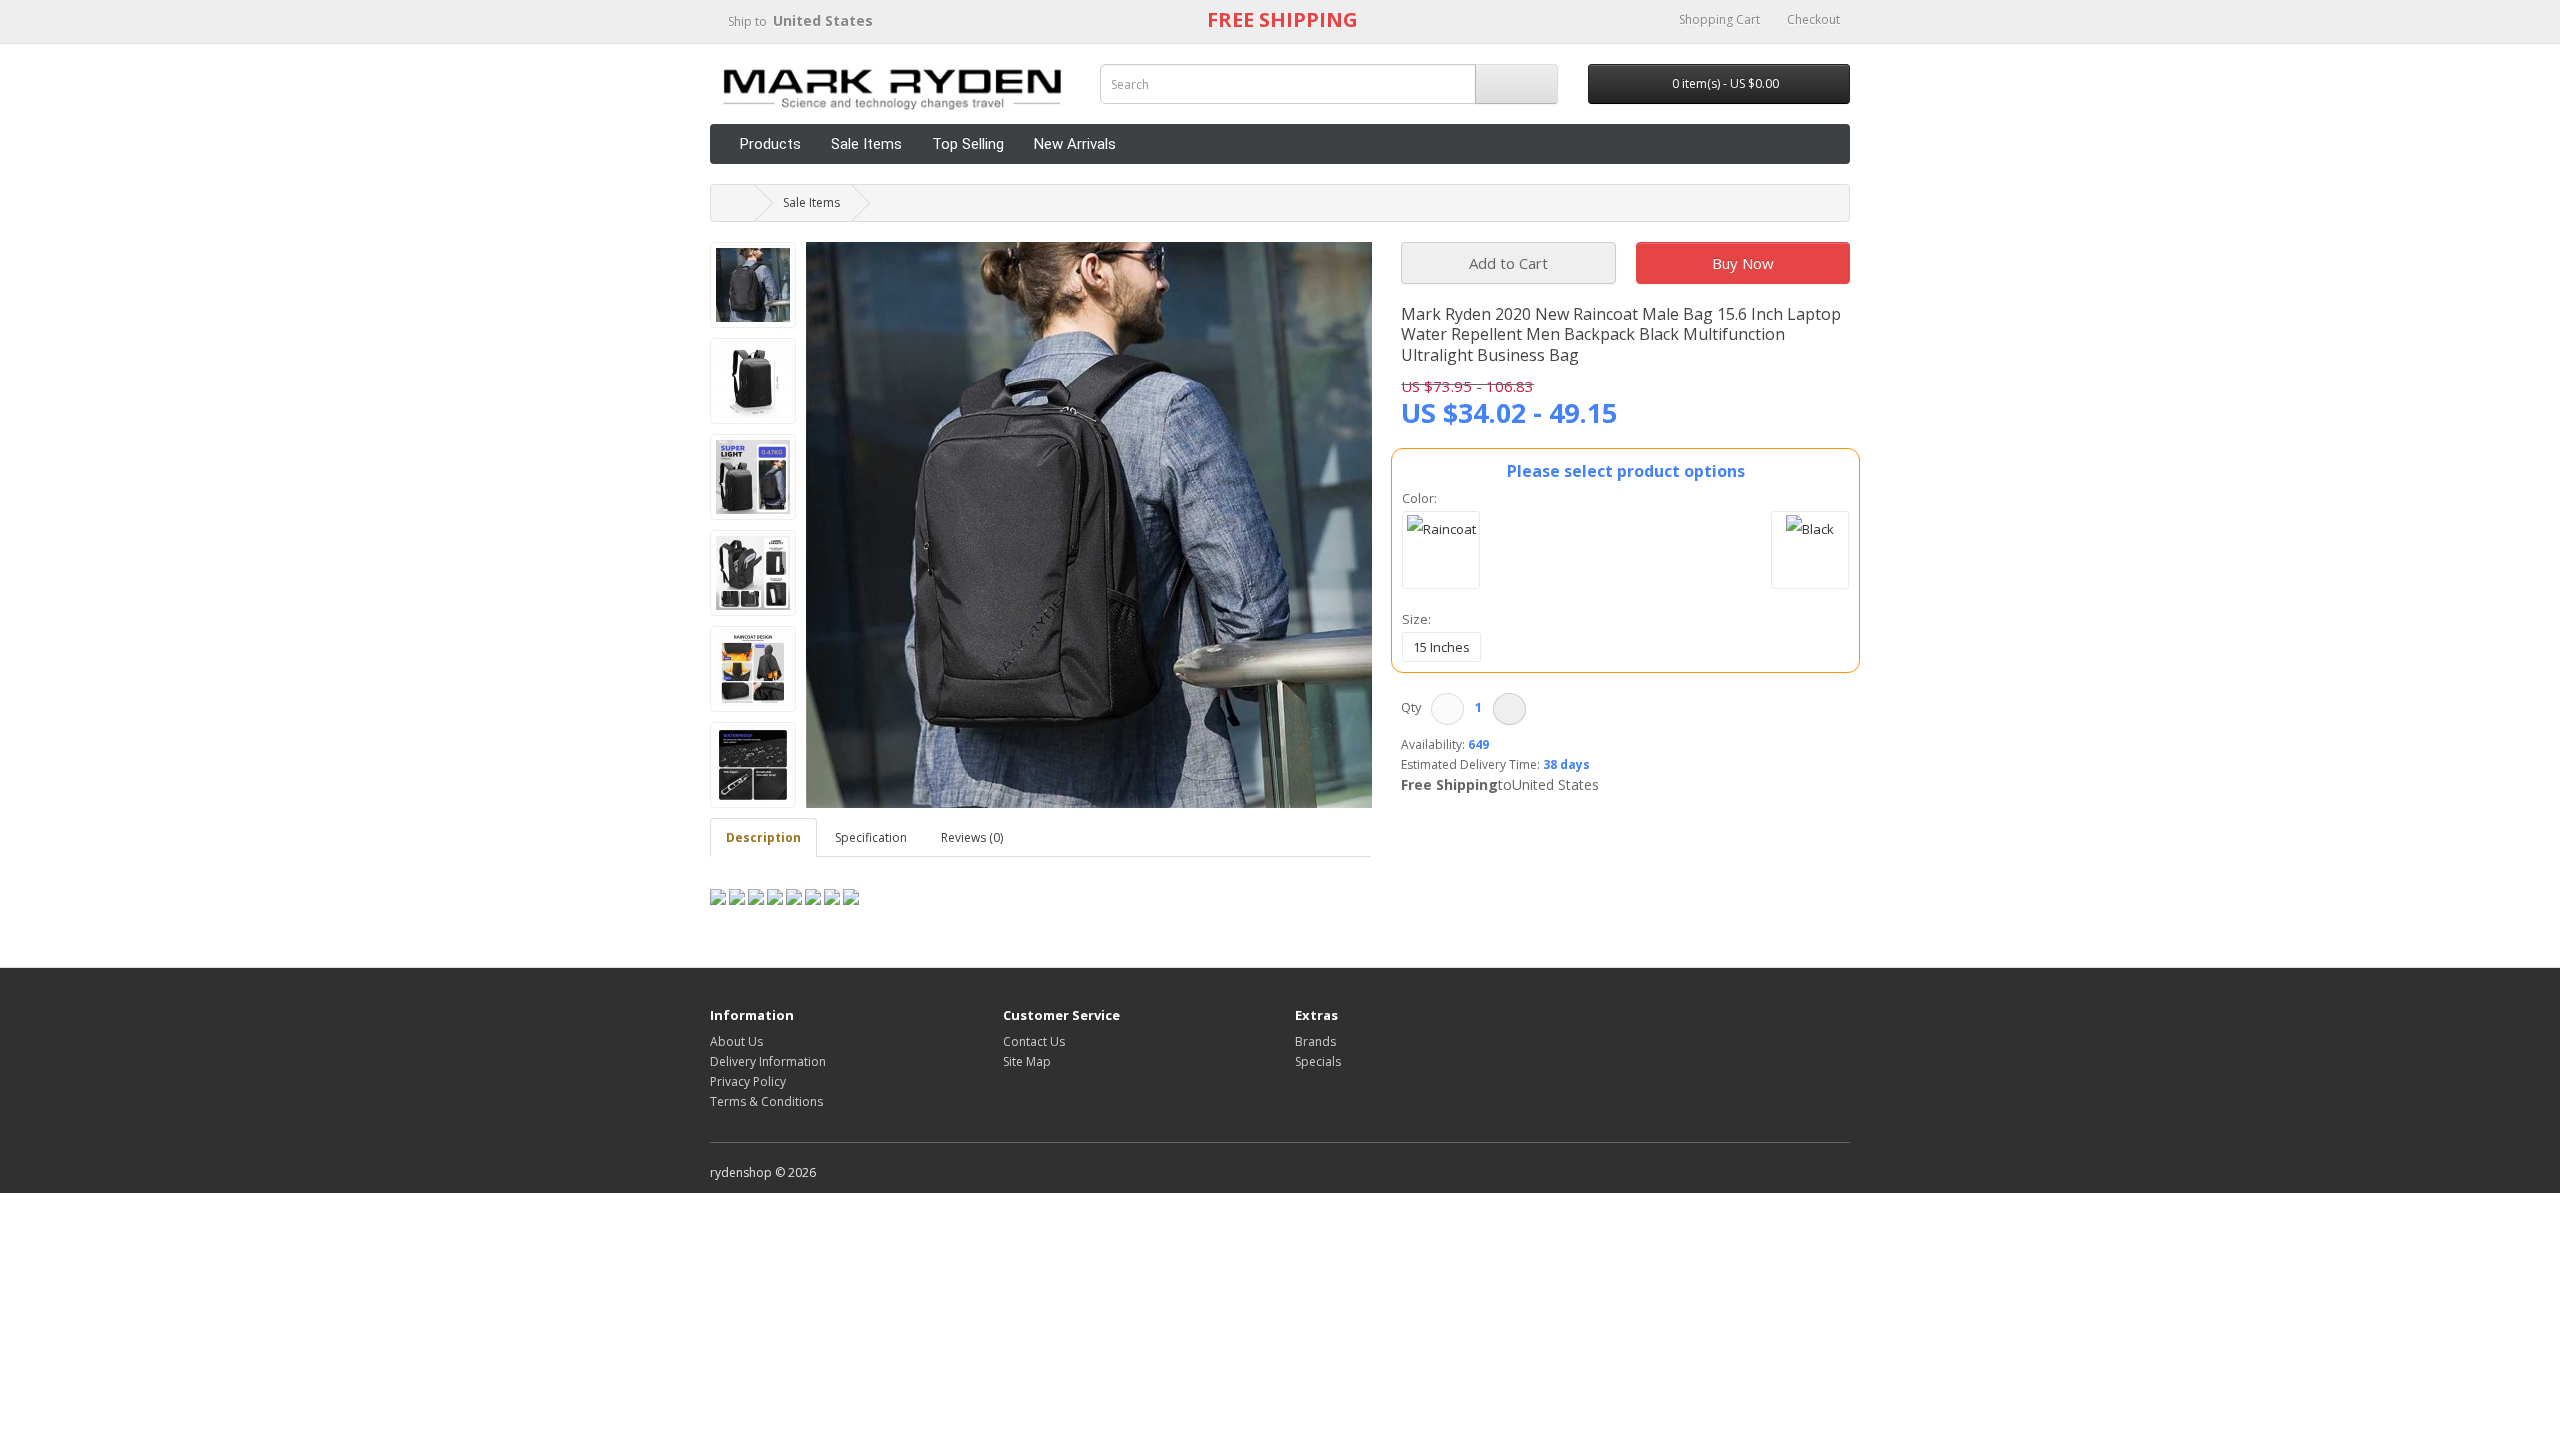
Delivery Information (768, 1061)
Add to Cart (1508, 263)
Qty (1414, 707)
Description (763, 837)
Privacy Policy (748, 1081)
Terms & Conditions (766, 1101)
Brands (1315, 1041)
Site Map (1027, 1061)
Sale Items (866, 144)
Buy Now (1743, 263)
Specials (1318, 1061)
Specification (871, 837)
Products (770, 144)
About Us (736, 1041)
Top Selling (968, 144)
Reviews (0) (972, 837)
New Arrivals (1075, 144)
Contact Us (1034, 1041)
